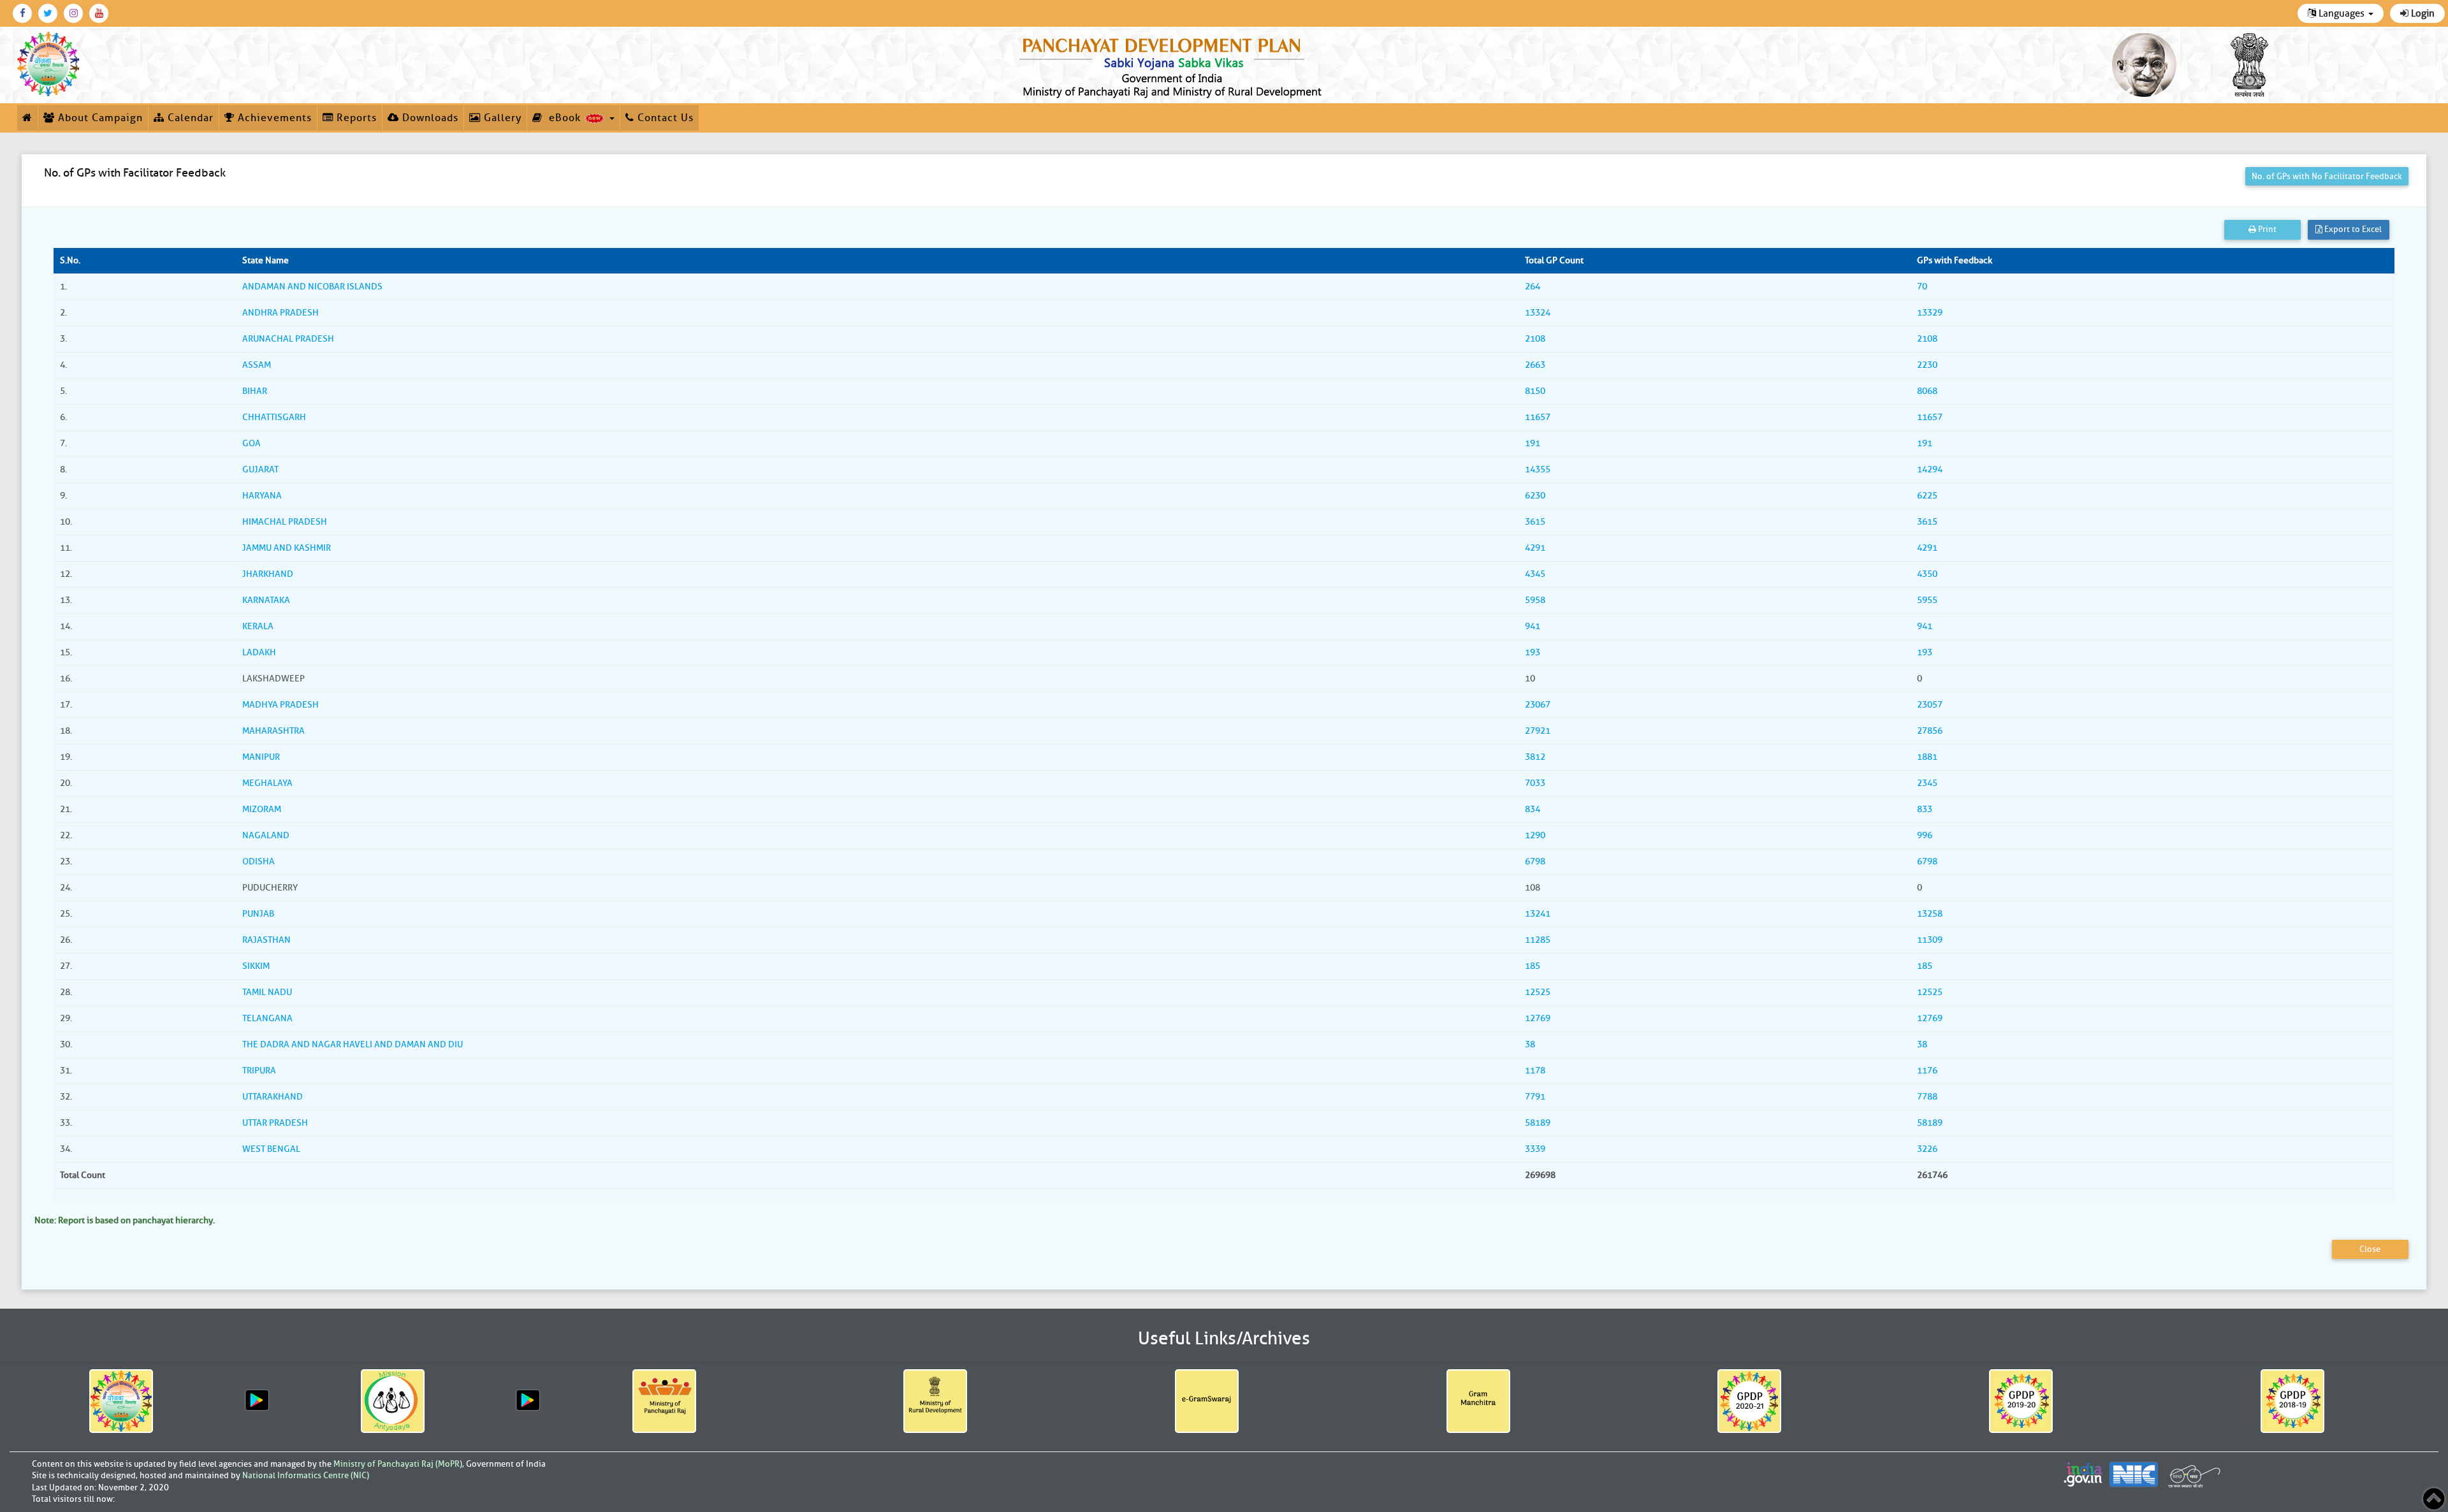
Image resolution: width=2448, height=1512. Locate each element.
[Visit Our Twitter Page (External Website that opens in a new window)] (48, 13)
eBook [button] (563, 118)
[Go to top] (2434, 1499)
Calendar (189, 118)
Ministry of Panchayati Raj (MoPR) (398, 1464)
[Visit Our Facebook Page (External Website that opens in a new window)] (22, 13)
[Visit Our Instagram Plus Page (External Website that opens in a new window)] (73, 13)
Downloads (429, 118)
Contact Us (664, 118)
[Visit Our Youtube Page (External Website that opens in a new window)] (99, 13)
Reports (355, 118)
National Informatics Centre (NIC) (306, 1475)
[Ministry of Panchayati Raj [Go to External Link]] (664, 1401)
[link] (1173, 65)
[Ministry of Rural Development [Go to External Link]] (936, 1401)
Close (2370, 1249)
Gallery (501, 118)
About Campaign (99, 118)
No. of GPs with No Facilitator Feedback (2327, 176)
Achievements (273, 118)
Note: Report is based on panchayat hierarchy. (125, 1220)
